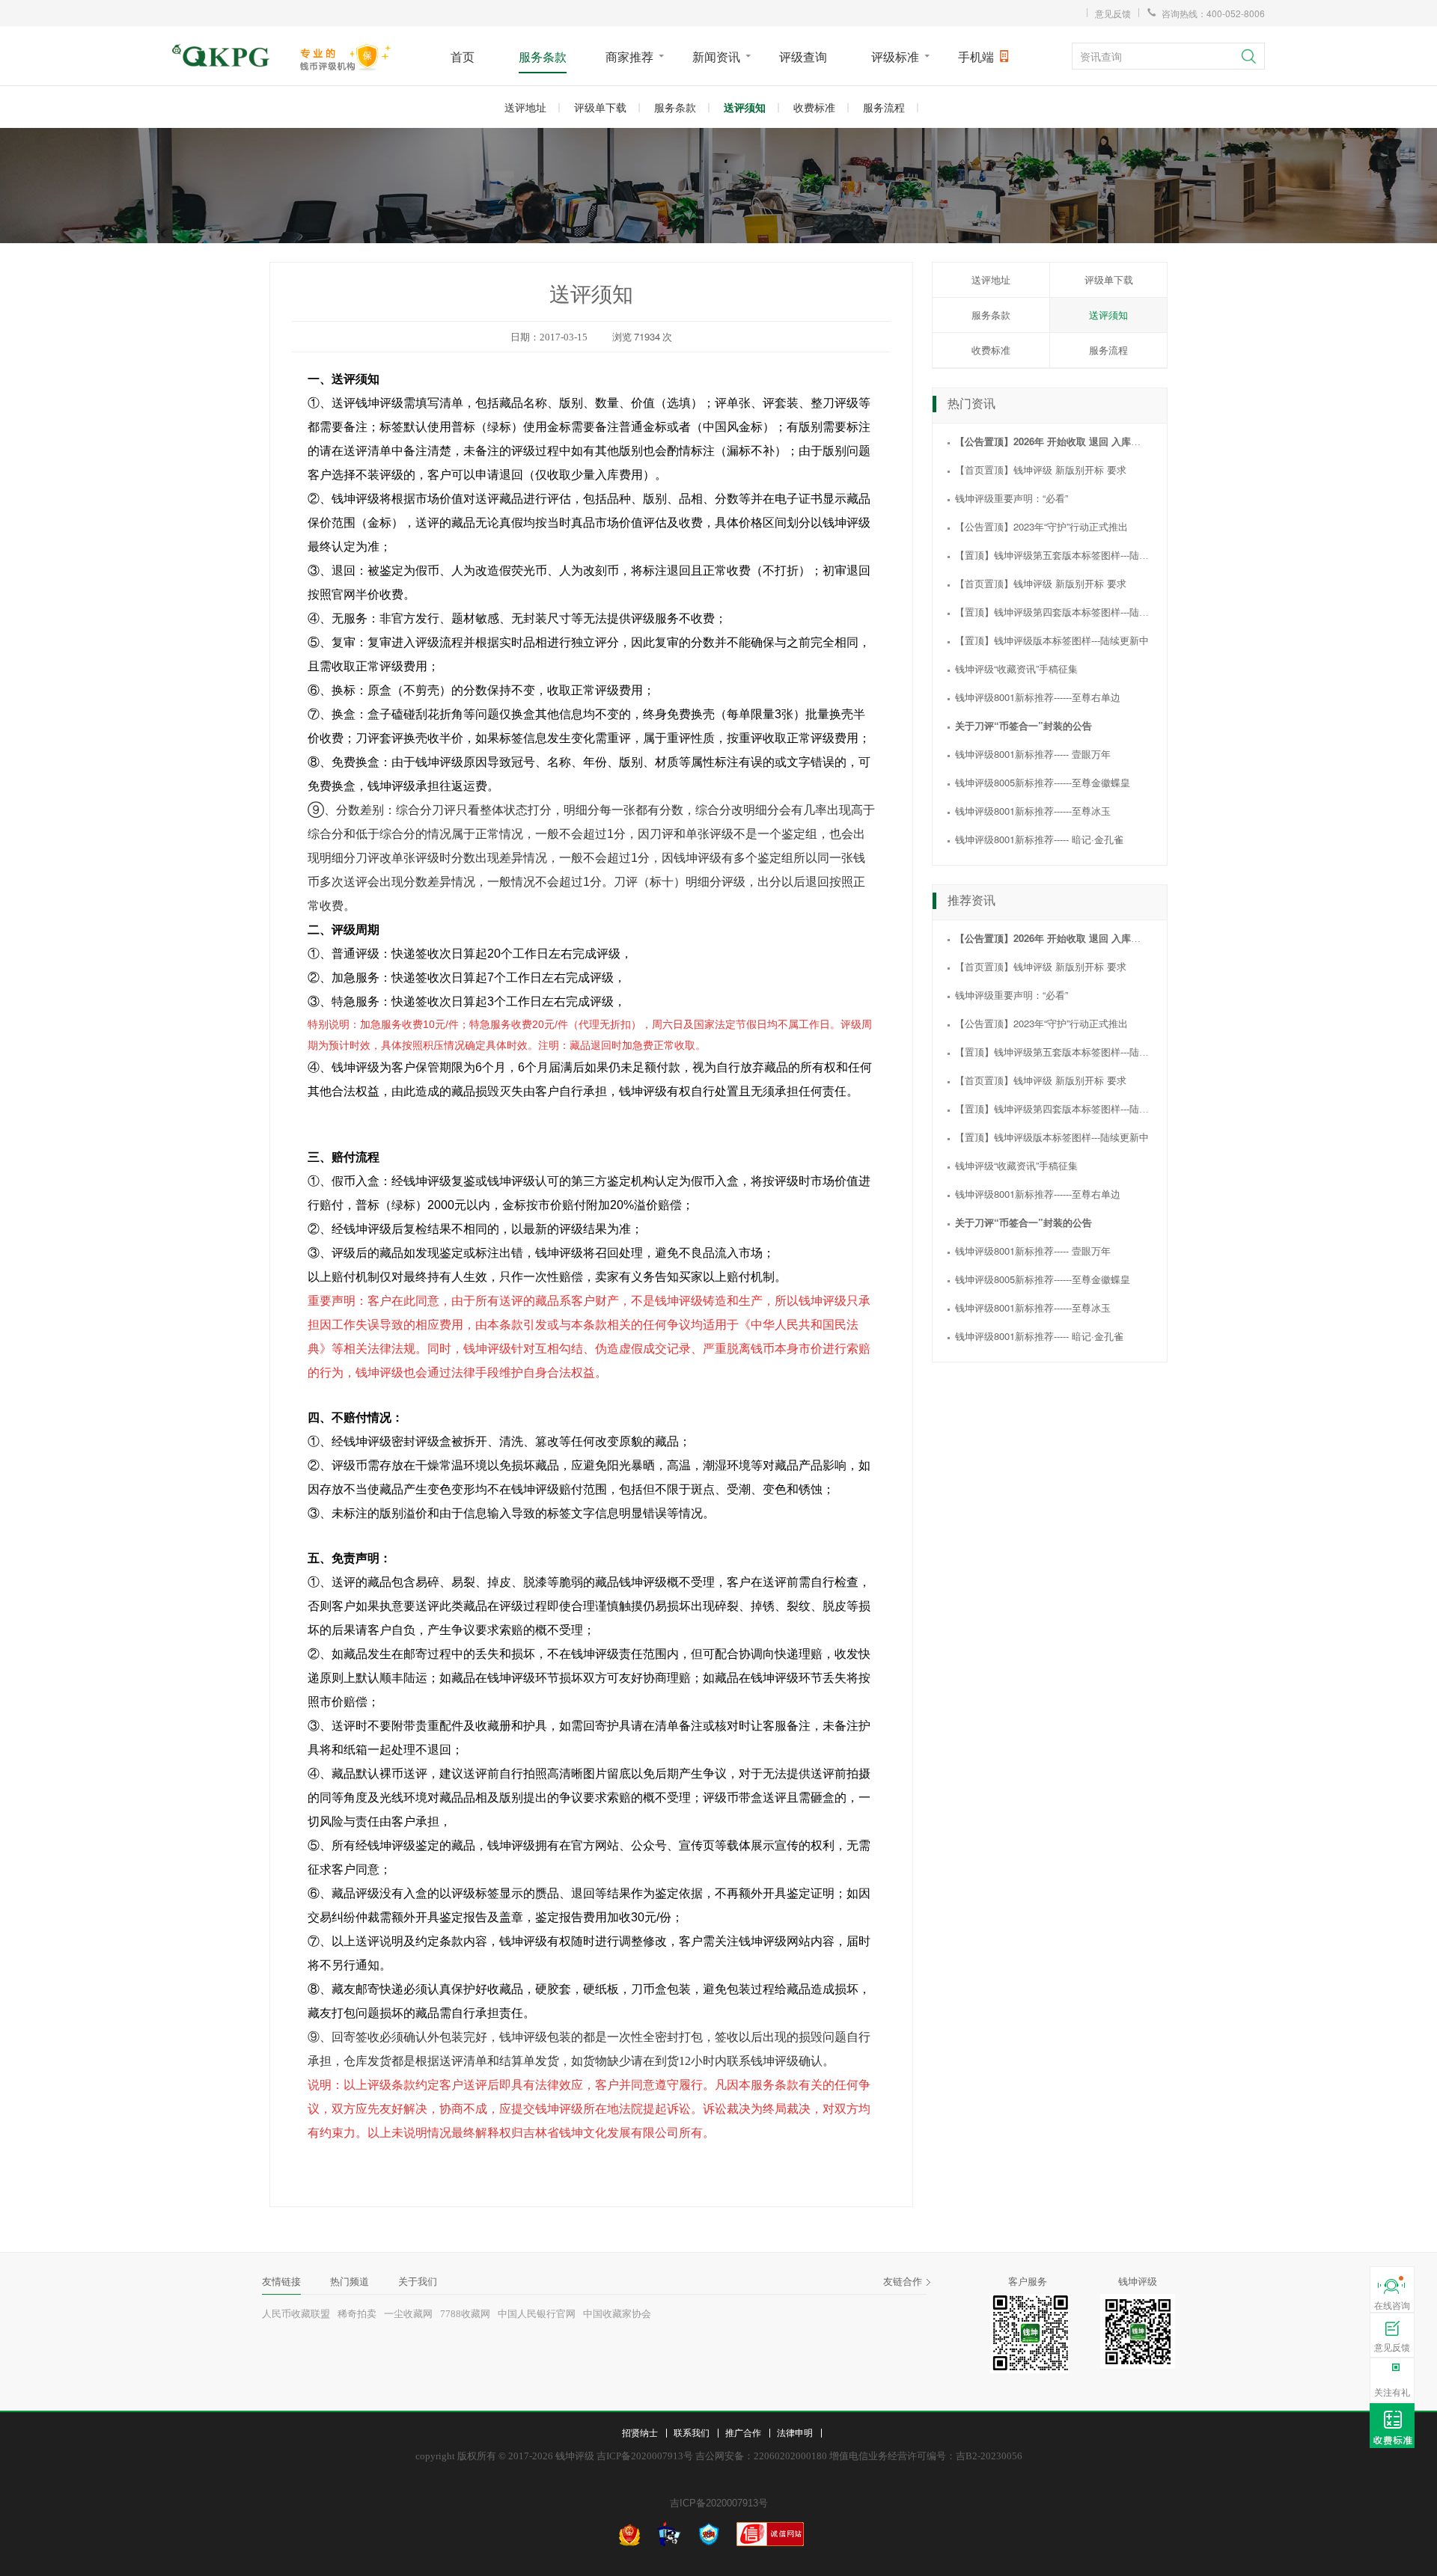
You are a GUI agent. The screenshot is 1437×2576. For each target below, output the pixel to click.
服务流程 (884, 107)
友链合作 (903, 2282)
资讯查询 (1101, 56)
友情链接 (281, 2282)
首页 (463, 56)
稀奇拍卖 (357, 2314)
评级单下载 (600, 107)
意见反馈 (1113, 13)
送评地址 (525, 107)
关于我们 (418, 2282)
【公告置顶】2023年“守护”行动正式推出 (1041, 526)
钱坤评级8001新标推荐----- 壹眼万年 (1033, 754)
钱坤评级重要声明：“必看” (1012, 498)
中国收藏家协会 (617, 2314)
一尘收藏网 (408, 2314)
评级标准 (895, 56)
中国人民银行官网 (537, 2314)
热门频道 (350, 2282)
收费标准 (814, 107)
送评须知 (745, 107)
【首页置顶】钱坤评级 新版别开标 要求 (1041, 469)
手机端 (976, 56)
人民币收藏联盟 (296, 2314)
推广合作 (743, 2432)
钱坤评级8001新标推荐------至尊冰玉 (1033, 811)
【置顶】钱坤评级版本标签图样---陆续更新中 (1052, 640)
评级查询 (803, 56)
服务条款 (543, 56)
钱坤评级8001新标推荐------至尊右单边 (1038, 697)
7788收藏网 (465, 2314)
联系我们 (692, 2432)
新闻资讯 (716, 56)
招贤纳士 (640, 2432)
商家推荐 (629, 56)
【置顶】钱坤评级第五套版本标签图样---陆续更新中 (1067, 555)
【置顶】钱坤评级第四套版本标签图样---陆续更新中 (1067, 612)
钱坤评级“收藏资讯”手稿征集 (1016, 669)
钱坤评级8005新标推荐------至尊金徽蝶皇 (1043, 782)
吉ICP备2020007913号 (719, 2503)
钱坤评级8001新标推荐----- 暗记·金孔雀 (1039, 839)
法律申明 (795, 2432)
